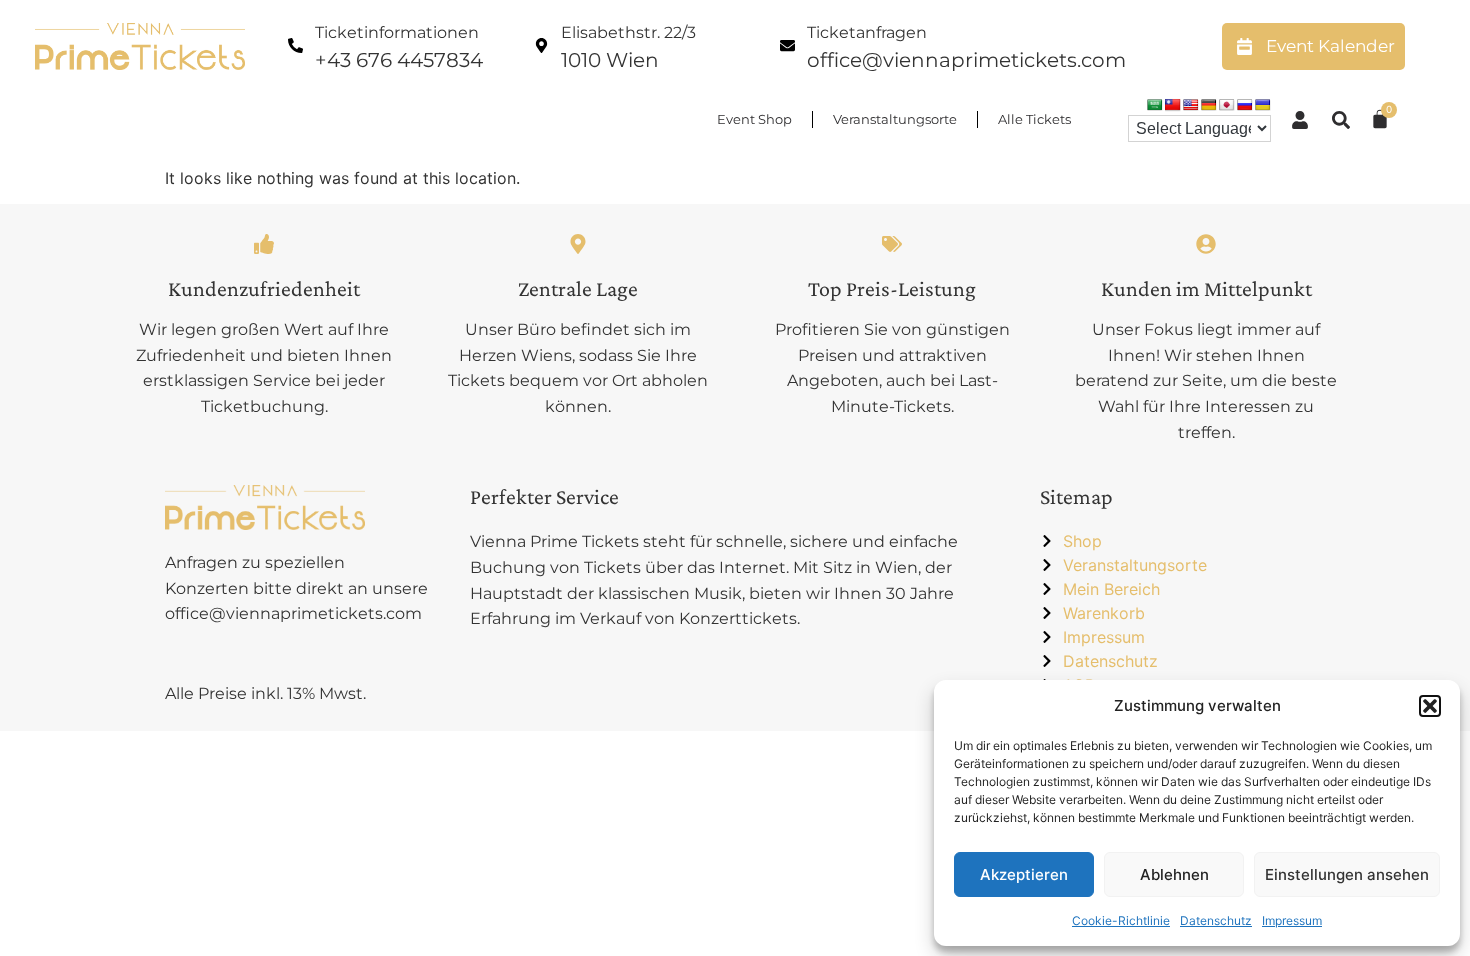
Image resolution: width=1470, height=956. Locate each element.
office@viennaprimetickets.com (966, 60)
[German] (1209, 105)
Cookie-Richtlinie (1121, 920)
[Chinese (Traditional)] (1173, 105)
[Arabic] (1155, 105)
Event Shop (754, 119)
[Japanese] (1227, 105)
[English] (1191, 105)
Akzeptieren (1024, 874)
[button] (1430, 706)
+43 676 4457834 (399, 60)
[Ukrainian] (1263, 105)
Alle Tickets (1034, 119)
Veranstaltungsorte (895, 119)
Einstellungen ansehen (1347, 874)
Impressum (1292, 920)
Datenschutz (1216, 920)
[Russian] (1245, 105)
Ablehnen (1174, 874)
